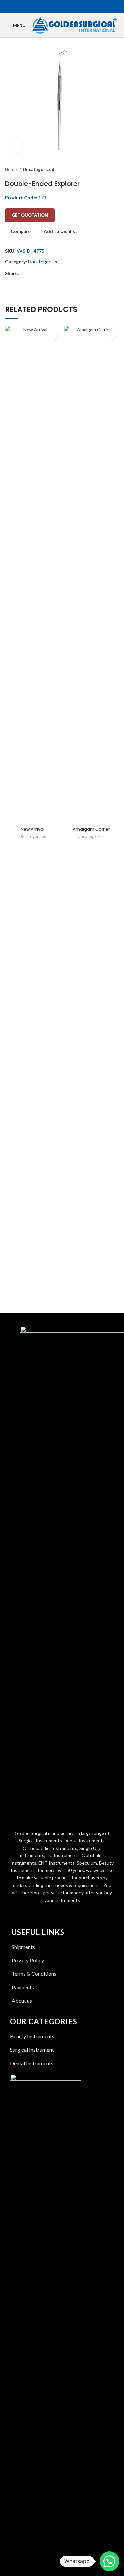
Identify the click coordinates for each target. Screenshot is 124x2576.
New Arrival (33, 829)
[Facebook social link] (51, 7)
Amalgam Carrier (91, 829)
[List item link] (62, 2001)
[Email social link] (66, 7)
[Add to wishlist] (51, 335)
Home (11, 169)
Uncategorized (39, 169)
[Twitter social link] (58, 7)
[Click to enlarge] (17, 146)
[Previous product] (103, 170)
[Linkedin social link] (74, 7)
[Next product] (116, 170)
